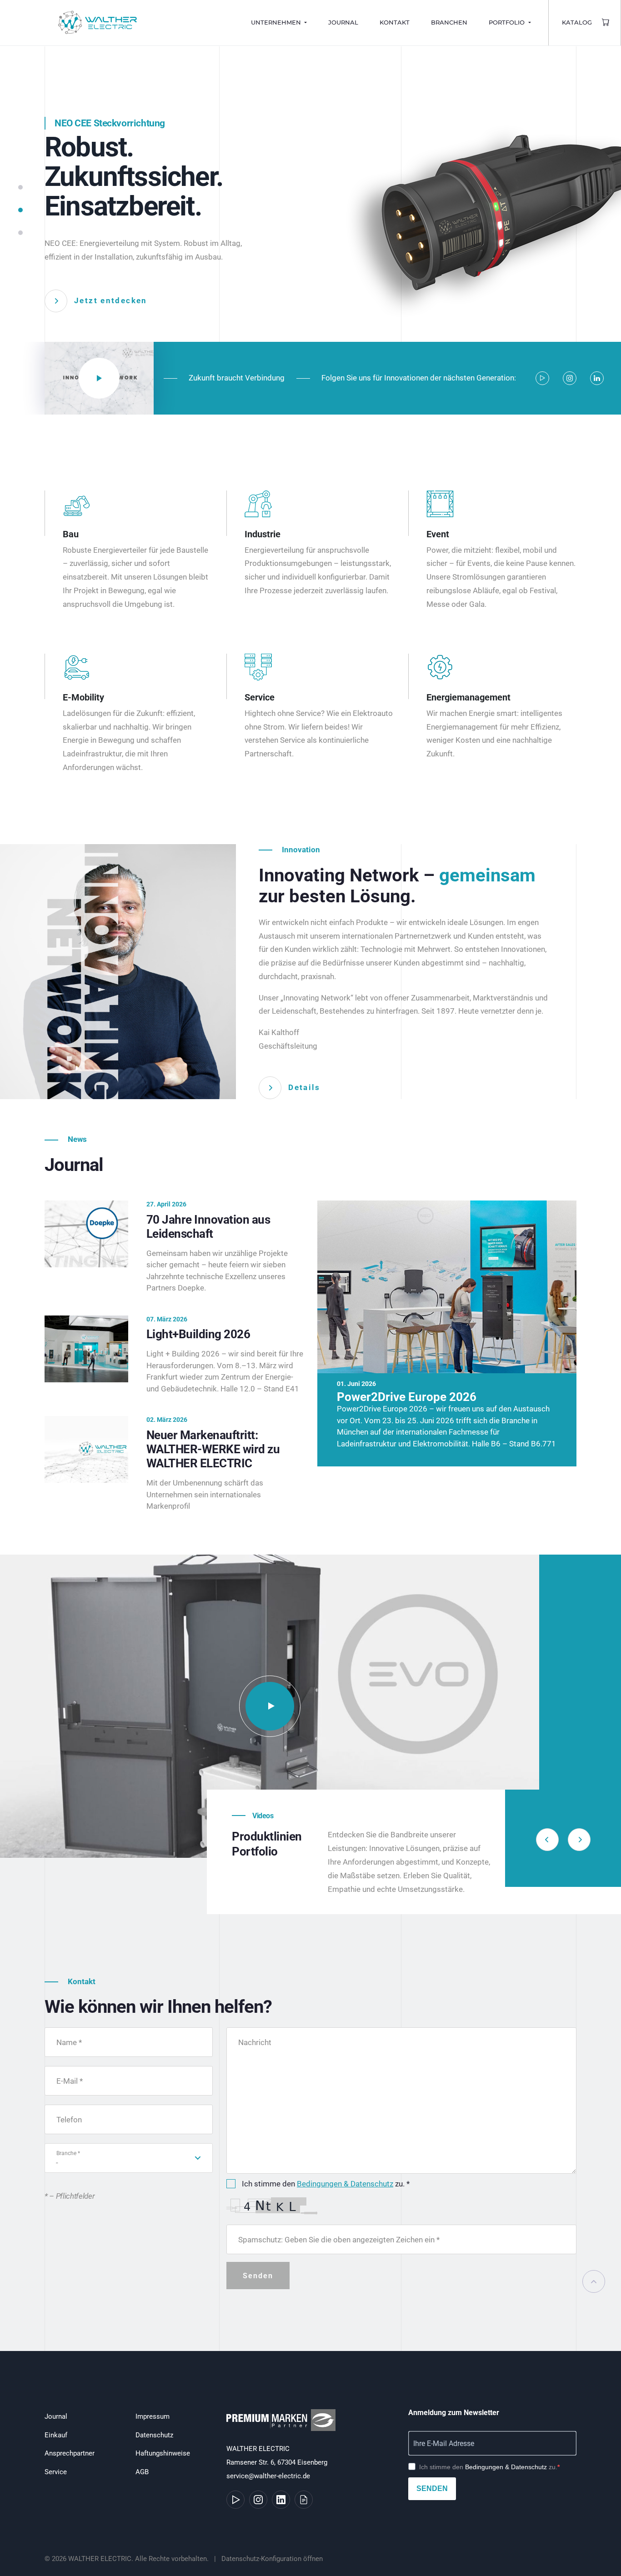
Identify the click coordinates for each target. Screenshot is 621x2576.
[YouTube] (542, 378)
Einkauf (56, 2435)
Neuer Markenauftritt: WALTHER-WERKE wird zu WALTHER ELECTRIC (213, 1449)
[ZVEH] (283, 2425)
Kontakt (395, 23)
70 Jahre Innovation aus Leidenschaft (208, 1227)
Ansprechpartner (70, 2453)
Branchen (449, 23)
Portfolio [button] (508, 23)
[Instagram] (570, 378)
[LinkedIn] (597, 378)
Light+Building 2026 (198, 1334)
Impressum (153, 2416)
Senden (432, 2488)
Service (56, 2472)
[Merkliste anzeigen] (606, 23)
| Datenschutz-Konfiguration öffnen (267, 2559)
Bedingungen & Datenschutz (345, 2184)
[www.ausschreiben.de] (304, 2500)
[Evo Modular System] (270, 1706)
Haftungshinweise (163, 2453)
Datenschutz (154, 2435)
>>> (23, 2295)
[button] (20, 192)
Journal (343, 23)
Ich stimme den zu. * (326, 2184)
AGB (142, 2472)
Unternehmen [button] (277, 23)
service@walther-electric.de (268, 2476)
